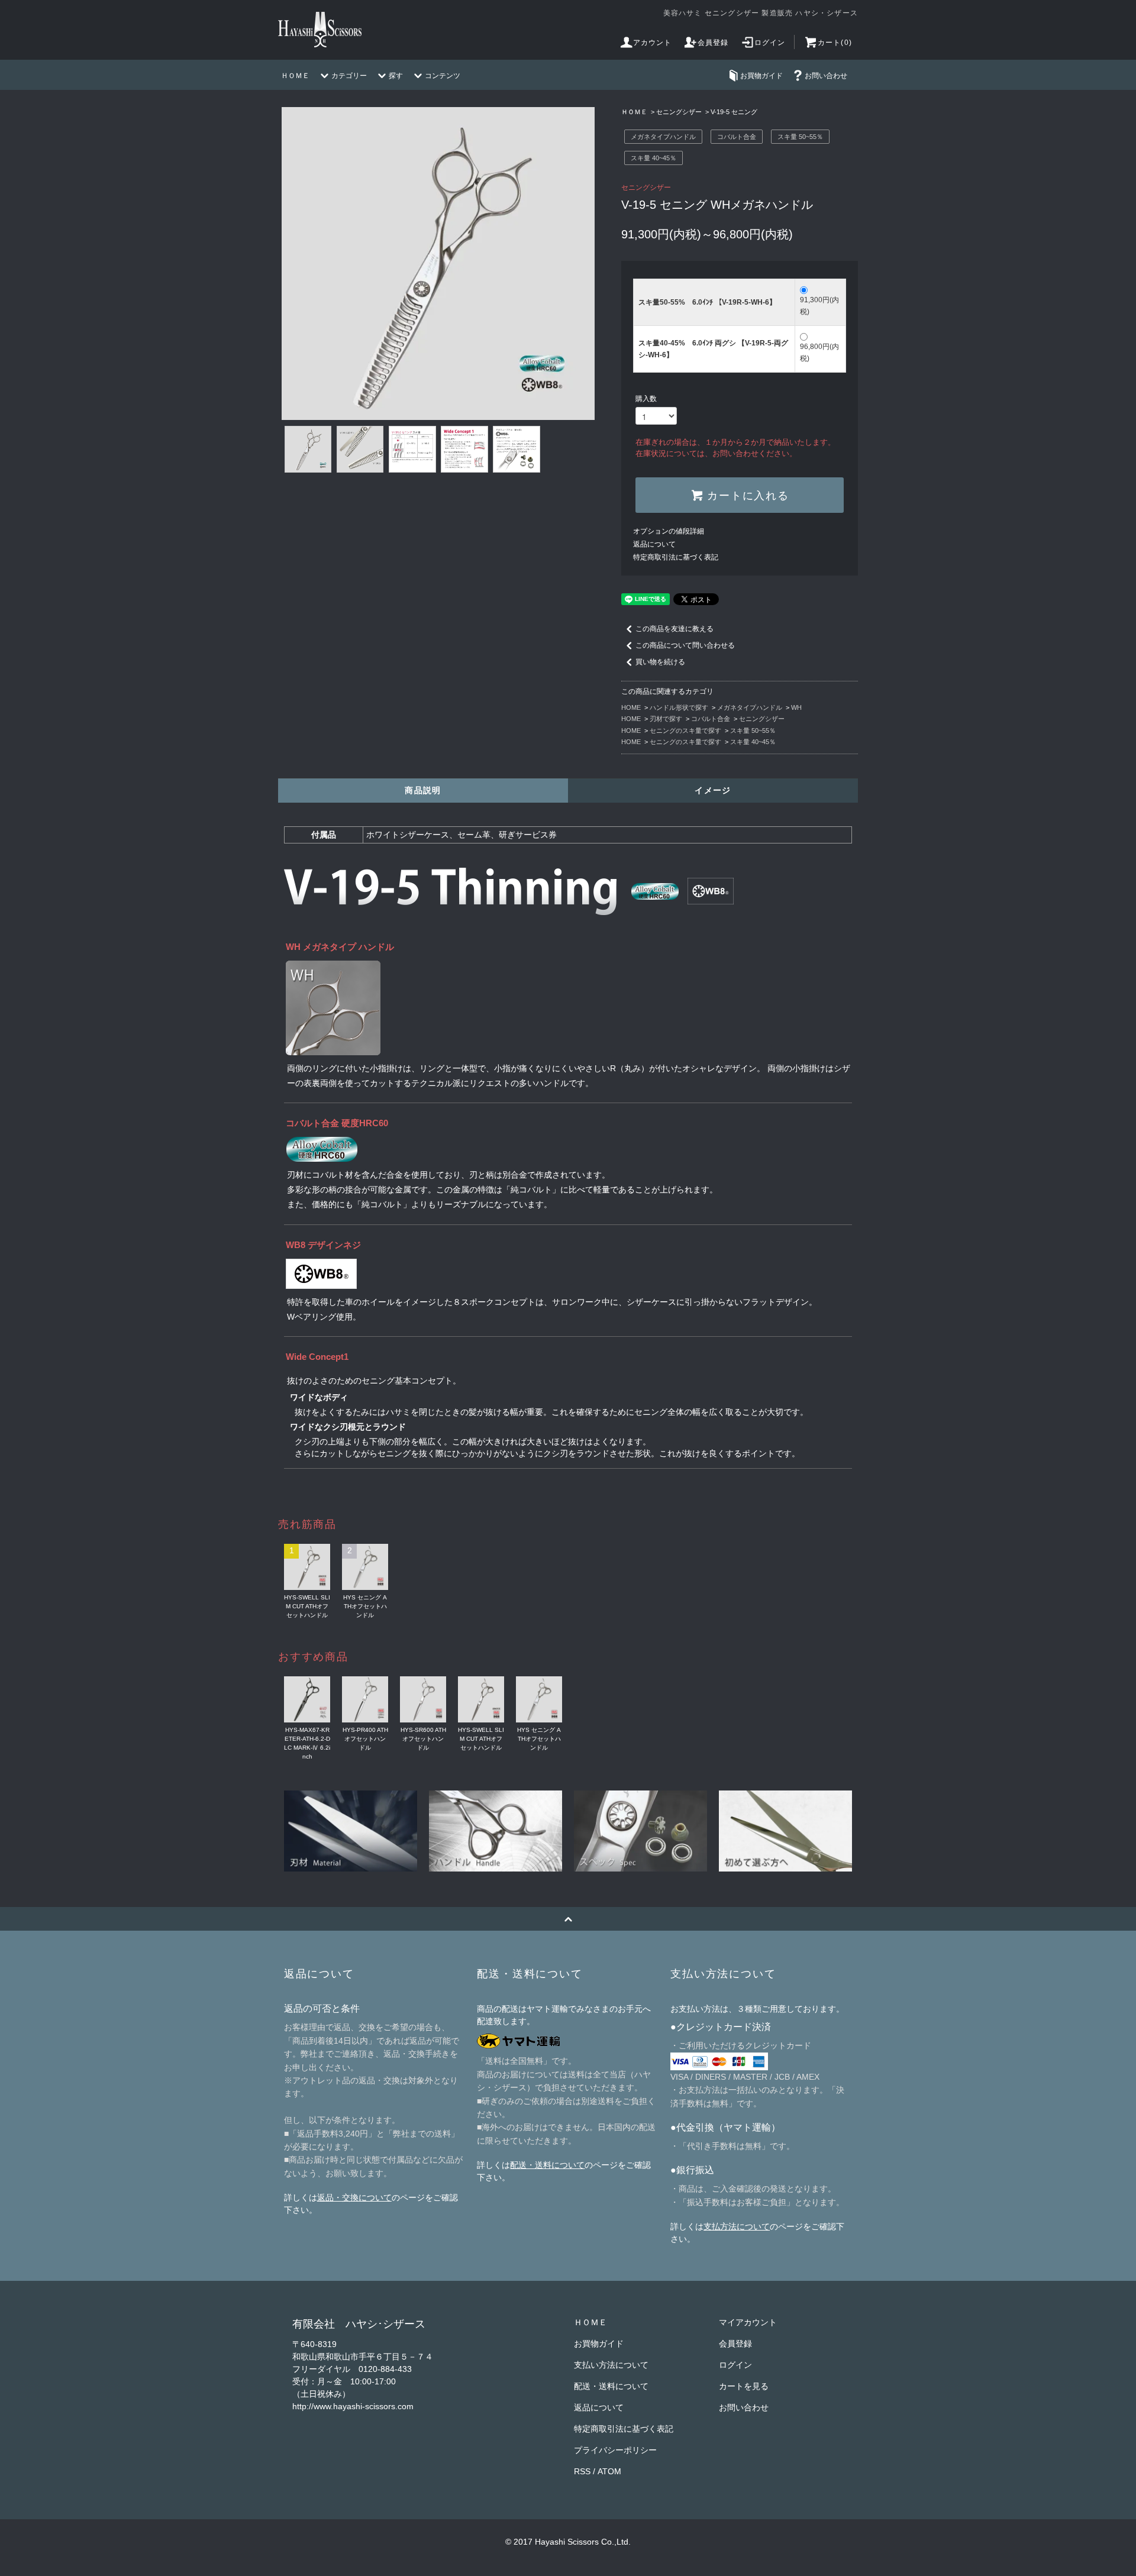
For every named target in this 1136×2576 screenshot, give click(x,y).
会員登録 (713, 43)
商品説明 (423, 790)
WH (796, 707)
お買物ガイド (761, 76)
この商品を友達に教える (674, 629)
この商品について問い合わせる (685, 645)
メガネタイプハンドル (663, 137)
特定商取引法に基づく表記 (676, 557)
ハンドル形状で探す (679, 707)
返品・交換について (354, 2197)
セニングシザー (679, 112)
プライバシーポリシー (615, 2450)
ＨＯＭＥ (295, 76)
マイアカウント (748, 2322)
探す (396, 76)
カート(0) (835, 43)
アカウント (653, 43)
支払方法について (737, 2226)
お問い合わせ (826, 76)
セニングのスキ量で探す (685, 731)
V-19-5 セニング (734, 112)
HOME (631, 707)
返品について (654, 544)
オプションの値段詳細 (669, 531)
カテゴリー (349, 76)
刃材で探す (666, 719)
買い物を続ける (660, 662)
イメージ (713, 790)
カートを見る (744, 2386)
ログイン (770, 43)
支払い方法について (611, 2365)
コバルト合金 (737, 137)
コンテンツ (443, 76)
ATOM (609, 2471)
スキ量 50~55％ (800, 137)
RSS (582, 2471)
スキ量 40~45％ (653, 158)
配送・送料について (547, 2165)
